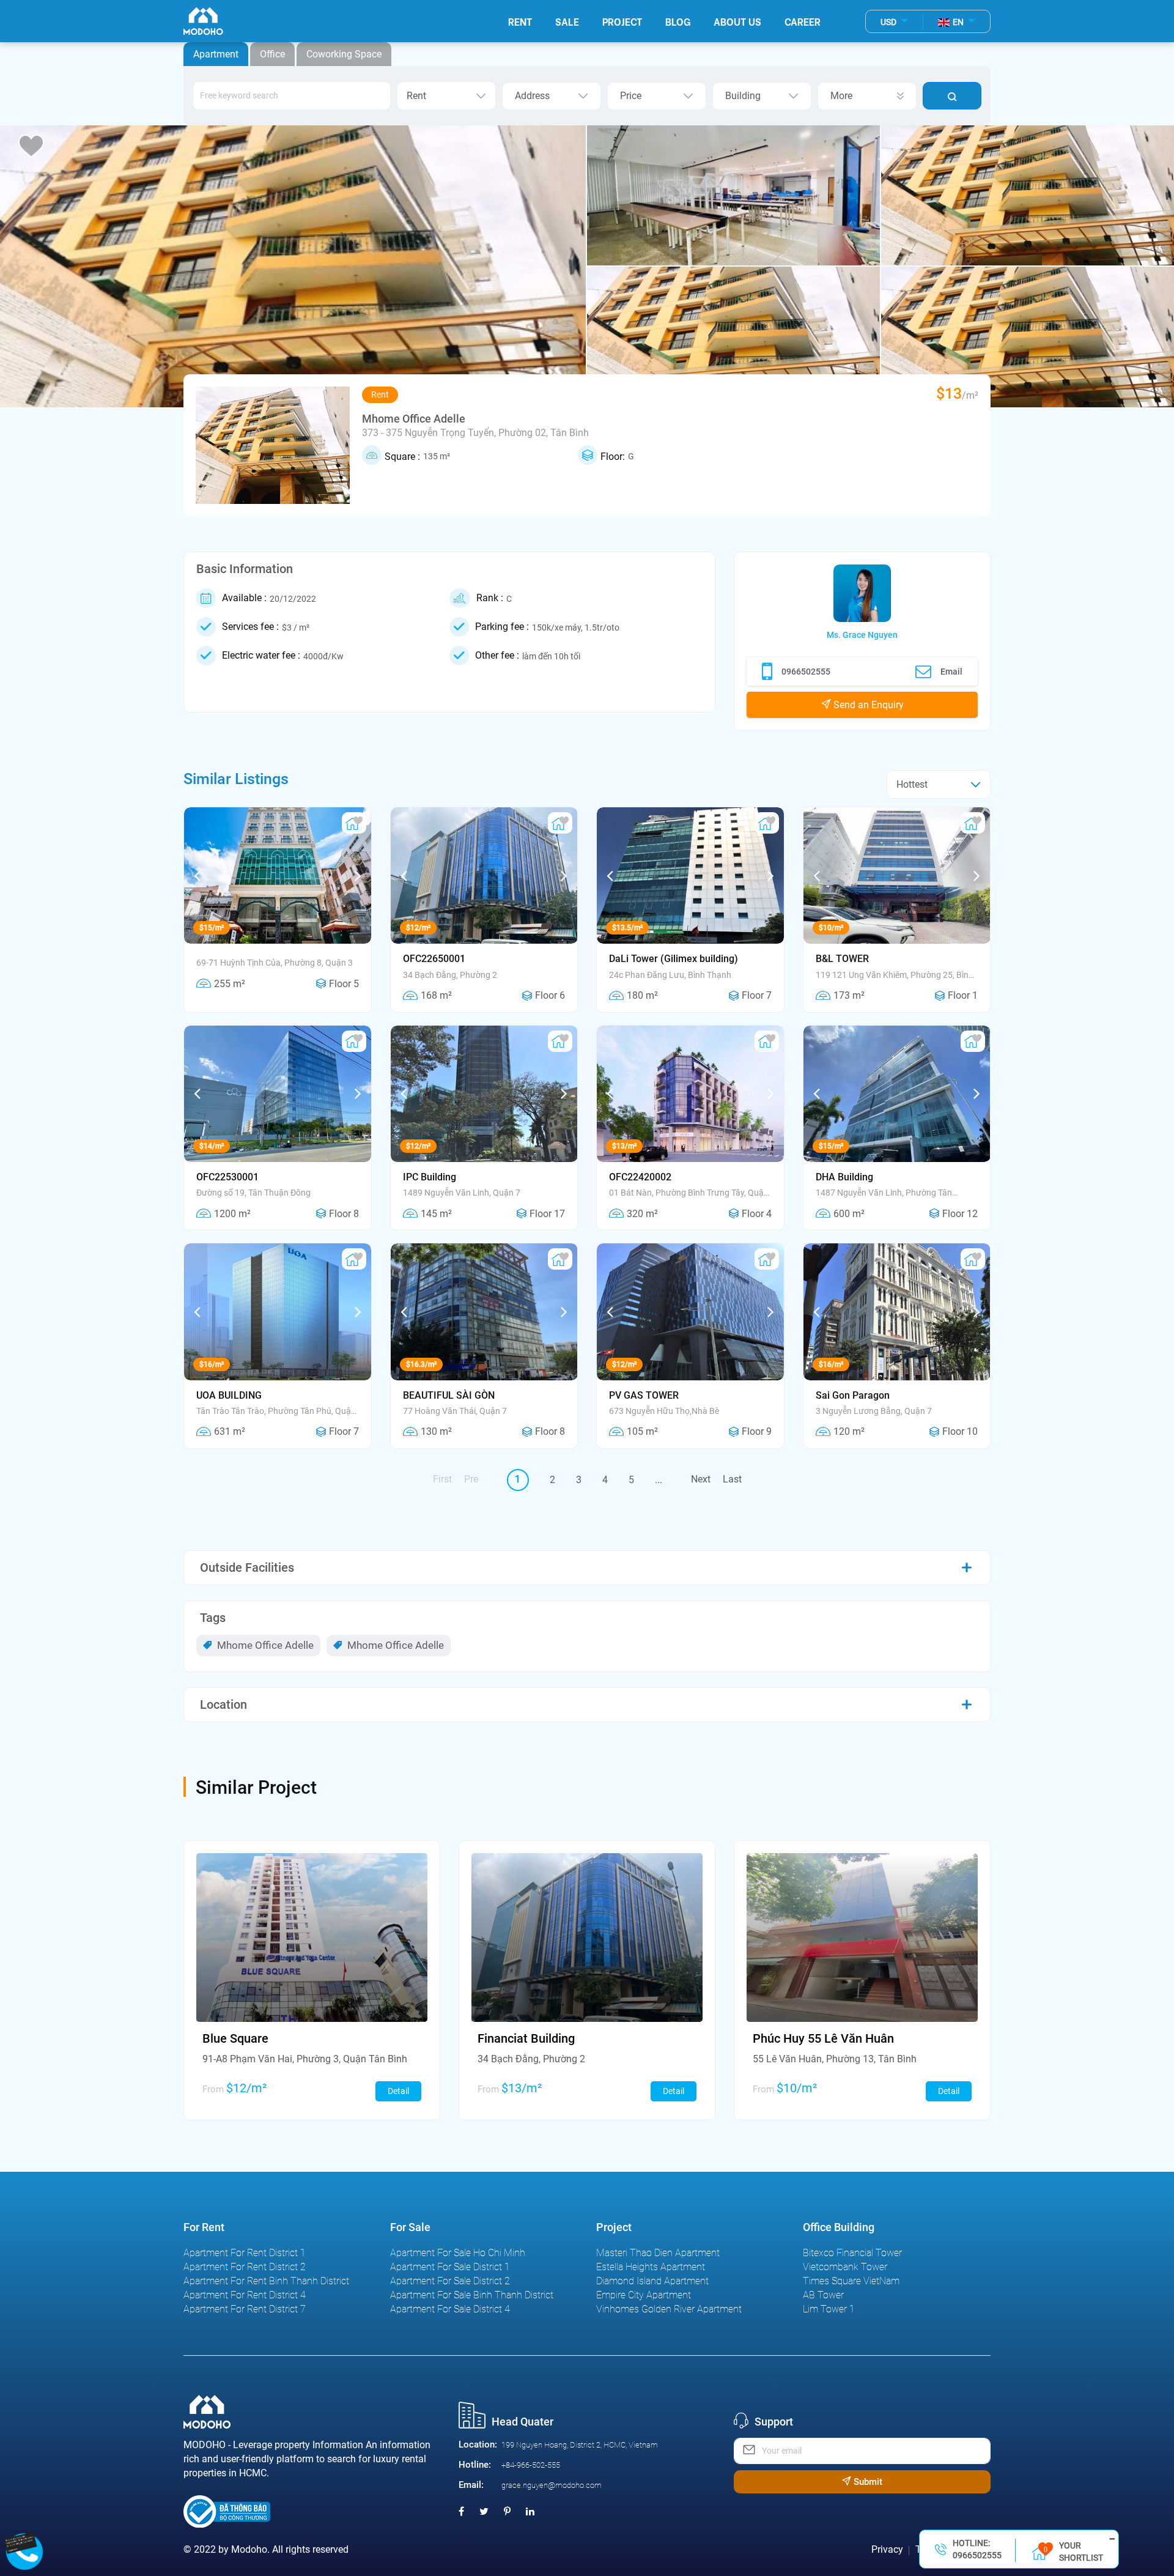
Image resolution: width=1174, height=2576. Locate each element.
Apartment (216, 54)
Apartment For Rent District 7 (245, 2309)
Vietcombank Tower (845, 2267)
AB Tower (823, 2295)
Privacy (887, 2549)
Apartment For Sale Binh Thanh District (472, 2295)
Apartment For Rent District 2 (245, 2267)
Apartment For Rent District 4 (245, 2295)
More (841, 96)
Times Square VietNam (851, 2281)
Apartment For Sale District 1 (450, 2267)
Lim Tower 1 (829, 2309)
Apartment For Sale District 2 (450, 2281)
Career (803, 21)
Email (951, 672)
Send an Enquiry (867, 705)
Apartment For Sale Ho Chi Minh (458, 2253)
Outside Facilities (247, 1567)
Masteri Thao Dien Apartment (658, 2253)
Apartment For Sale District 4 (450, 2309)
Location (223, 1704)
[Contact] (25, 2541)
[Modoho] (203, 21)
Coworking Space (344, 54)
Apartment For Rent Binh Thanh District (266, 2281)
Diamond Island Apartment (652, 2281)
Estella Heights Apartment (651, 2267)
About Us (737, 21)
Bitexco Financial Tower (852, 2253)
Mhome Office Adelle (264, 1645)
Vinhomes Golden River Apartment (669, 2309)
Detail (398, 2091)
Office (272, 54)
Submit (867, 2482)
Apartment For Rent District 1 (245, 2253)
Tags (213, 1618)
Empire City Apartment (644, 2295)
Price (631, 96)
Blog (678, 21)
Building (743, 96)
